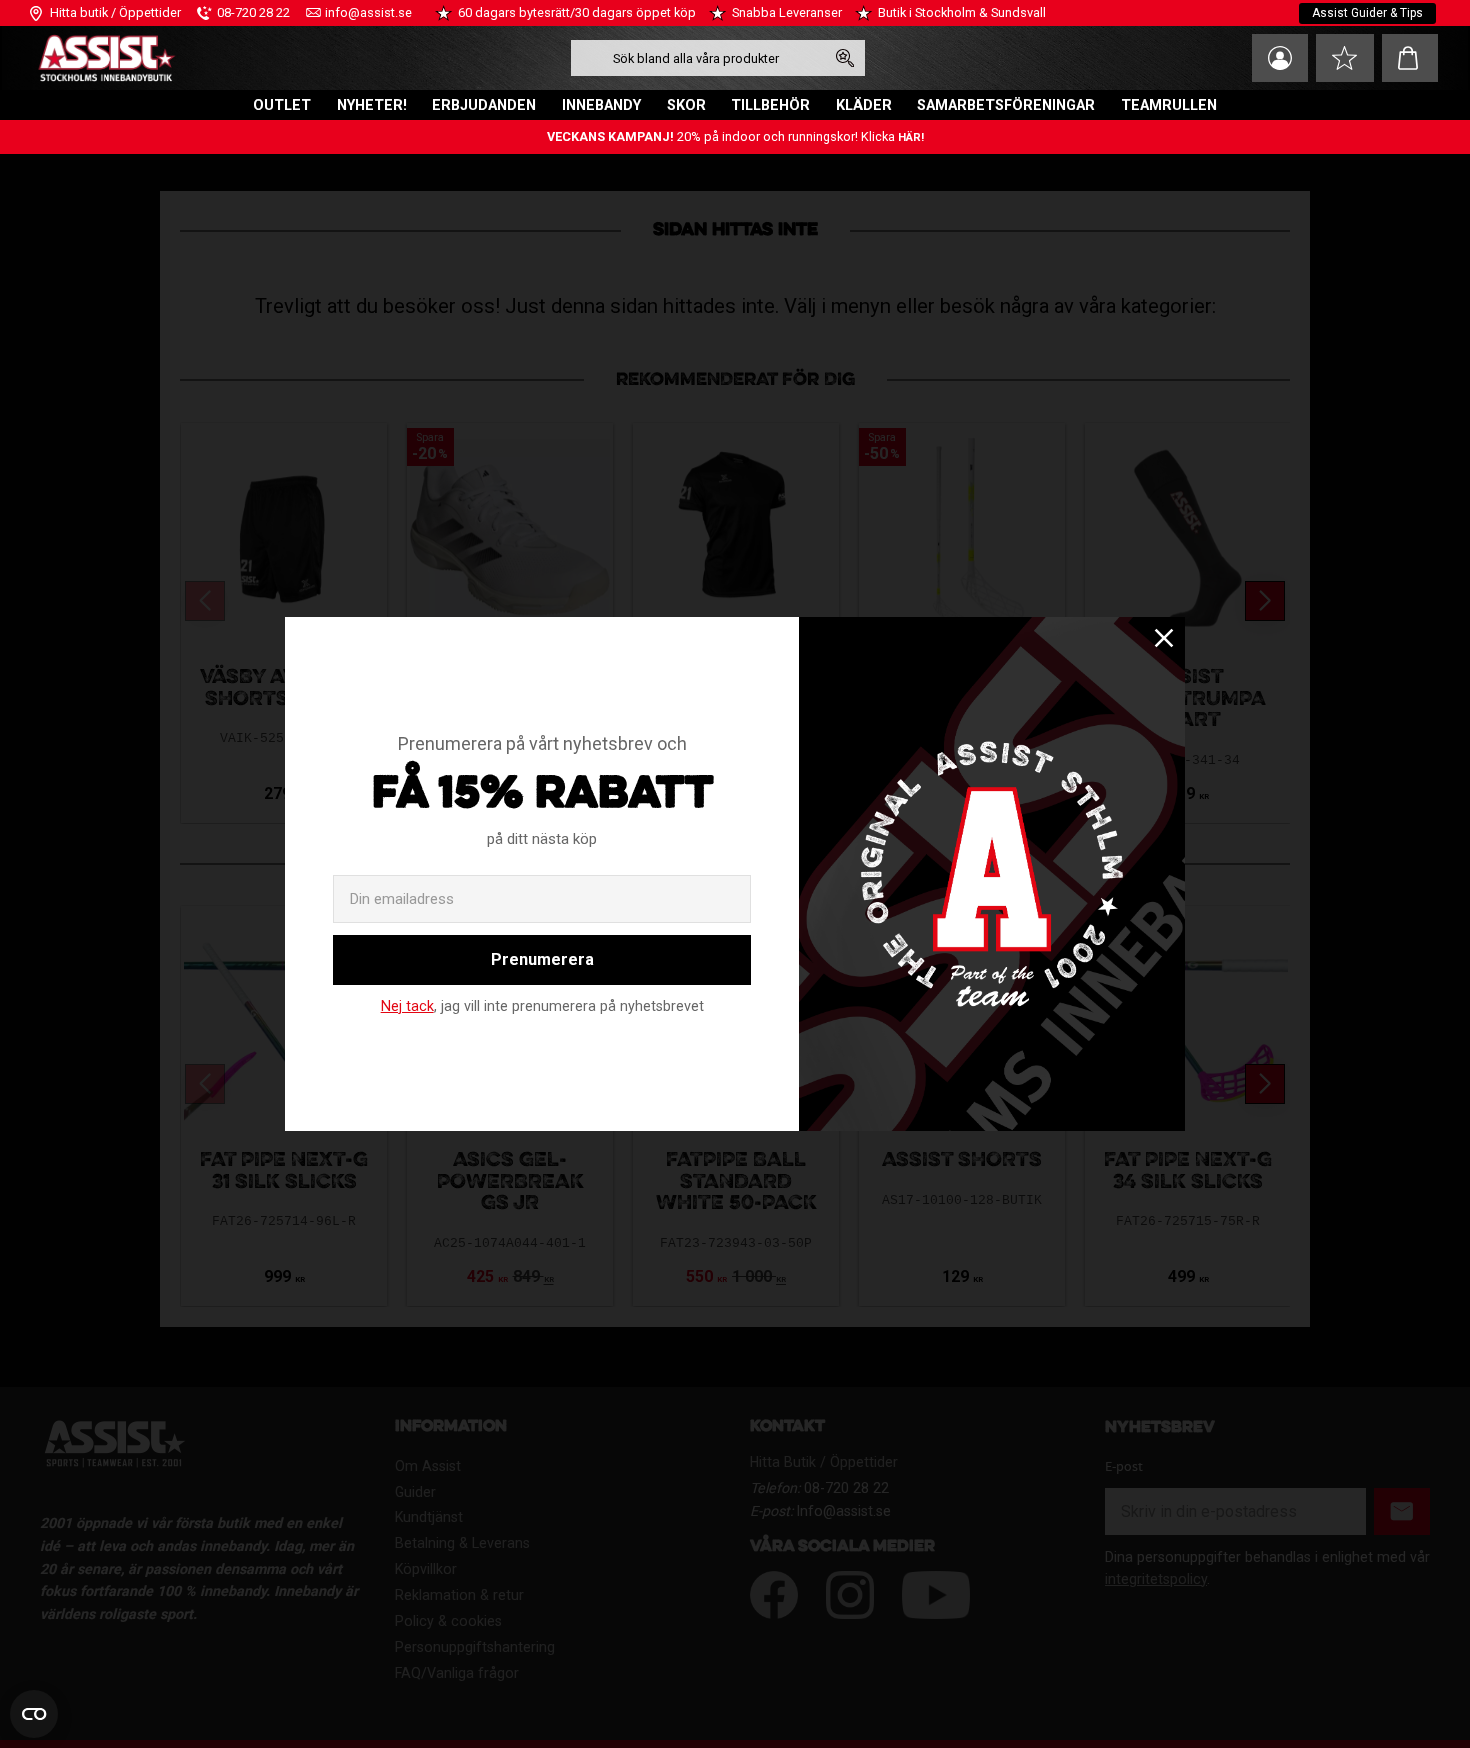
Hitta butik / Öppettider (115, 12)
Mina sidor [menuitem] (1280, 58)
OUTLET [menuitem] (282, 105)
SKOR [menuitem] (686, 105)
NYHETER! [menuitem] (372, 105)
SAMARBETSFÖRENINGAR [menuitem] (1006, 105)
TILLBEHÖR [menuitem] (770, 105)
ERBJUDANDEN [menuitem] (484, 105)
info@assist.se (368, 12)
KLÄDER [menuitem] (864, 105)
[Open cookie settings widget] (34, 1714)
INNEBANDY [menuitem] (601, 105)
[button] (1345, 58)
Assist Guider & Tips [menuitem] (1367, 13)
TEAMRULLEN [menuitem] (1169, 105)
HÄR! (911, 137)
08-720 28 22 (253, 12)
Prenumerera (542, 959)
